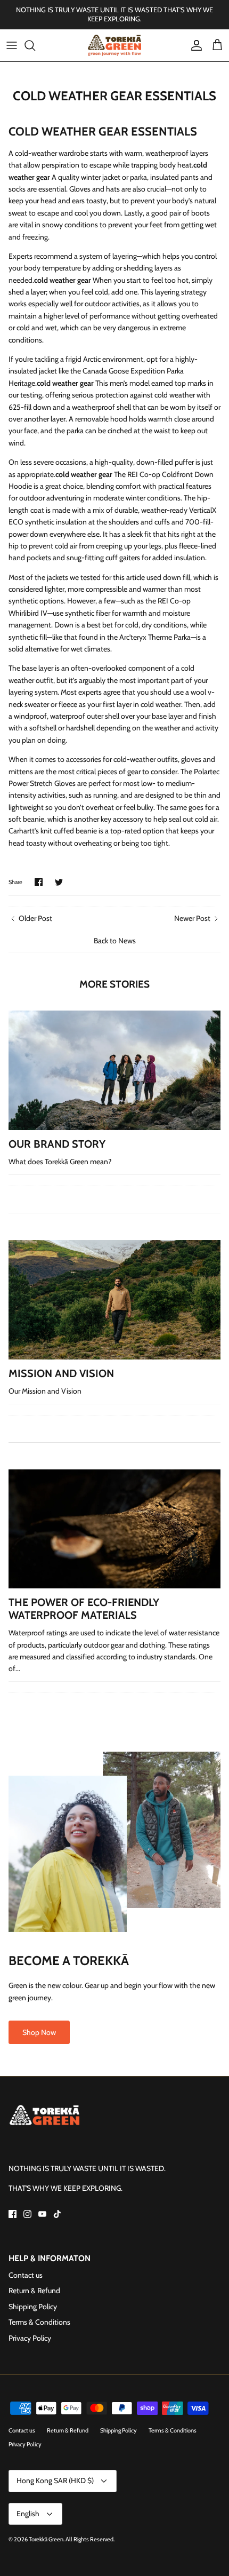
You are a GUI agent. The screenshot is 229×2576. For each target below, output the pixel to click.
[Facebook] (13, 2214)
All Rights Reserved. (90, 2539)
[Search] (35, 45)
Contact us (26, 2275)
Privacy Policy (30, 2338)
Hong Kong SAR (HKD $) (55, 2480)
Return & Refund (34, 2291)
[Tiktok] (57, 2214)
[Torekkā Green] (114, 45)
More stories (114, 984)
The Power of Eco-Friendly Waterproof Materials (84, 1609)
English (28, 2514)
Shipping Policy (33, 2307)
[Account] (194, 45)
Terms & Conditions (39, 2322)
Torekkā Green (46, 2539)
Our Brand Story (57, 1144)
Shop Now (39, 2032)
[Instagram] (27, 2214)
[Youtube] (42, 2214)
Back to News (115, 941)
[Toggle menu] (12, 45)
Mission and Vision (61, 1373)
